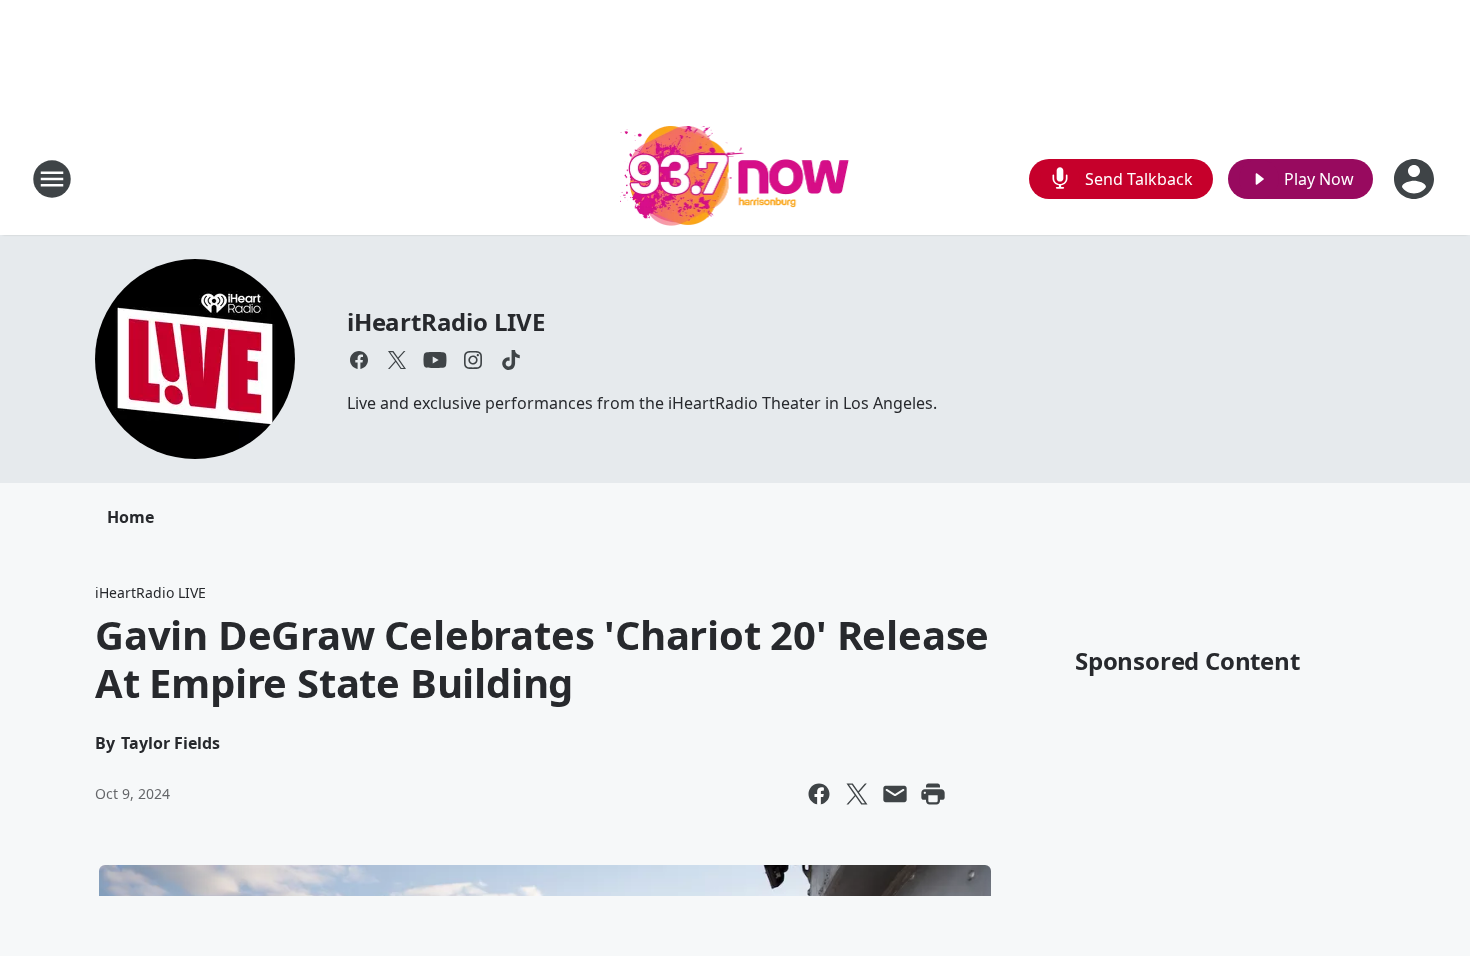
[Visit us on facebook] (359, 360)
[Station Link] (735, 178)
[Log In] (1416, 179)
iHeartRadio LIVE (446, 321)
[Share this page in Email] (895, 794)
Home (130, 517)
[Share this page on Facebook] (819, 794)
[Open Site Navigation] (52, 179)
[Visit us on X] (397, 360)
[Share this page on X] (857, 794)
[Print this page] (933, 794)
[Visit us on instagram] (473, 360)
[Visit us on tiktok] (511, 360)
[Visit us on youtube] (435, 360)
